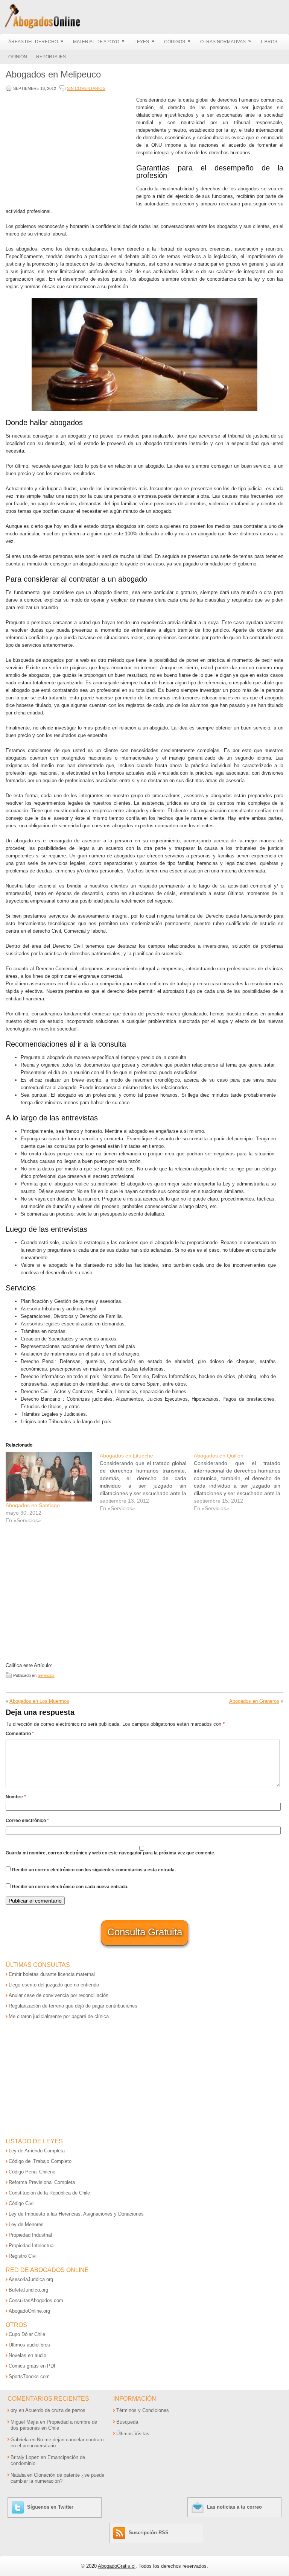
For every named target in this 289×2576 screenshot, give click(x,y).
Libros (269, 42)
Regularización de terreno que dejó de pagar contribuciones (73, 2006)
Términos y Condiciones (143, 2410)
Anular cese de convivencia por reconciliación (59, 1995)
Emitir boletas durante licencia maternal (52, 1974)
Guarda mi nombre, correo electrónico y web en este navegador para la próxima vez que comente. (110, 1853)
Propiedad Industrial (30, 2235)
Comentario (20, 1734)
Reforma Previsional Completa (42, 2182)
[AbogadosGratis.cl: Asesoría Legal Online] (40, 27)
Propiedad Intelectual (32, 2245)
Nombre (16, 1797)
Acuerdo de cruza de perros (55, 2410)
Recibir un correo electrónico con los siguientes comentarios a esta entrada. (94, 1870)
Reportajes (51, 57)
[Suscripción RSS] (120, 2533)
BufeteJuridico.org (28, 2290)
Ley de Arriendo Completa (37, 2151)
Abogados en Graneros (254, 1701)
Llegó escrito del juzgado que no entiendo (54, 1985)
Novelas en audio (27, 2355)
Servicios (46, 1675)
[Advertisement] (69, 149)
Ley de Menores (26, 2224)
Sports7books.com (29, 2376)
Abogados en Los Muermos (39, 1701)
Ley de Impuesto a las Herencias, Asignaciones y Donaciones (76, 2214)
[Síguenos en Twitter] (19, 2507)
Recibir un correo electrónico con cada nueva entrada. (70, 1887)
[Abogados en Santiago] (49, 1477)
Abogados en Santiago (33, 1505)
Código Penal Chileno (32, 2172)
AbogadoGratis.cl (117, 2566)
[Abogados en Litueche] (147, 1482)
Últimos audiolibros (29, 2345)
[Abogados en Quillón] (241, 1482)
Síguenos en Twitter (50, 2507)
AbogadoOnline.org (29, 2311)
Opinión (18, 57)
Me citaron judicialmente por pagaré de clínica (59, 2016)
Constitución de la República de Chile (49, 2193)
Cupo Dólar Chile (27, 2334)
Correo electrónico (27, 1821)
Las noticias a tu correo (234, 2507)
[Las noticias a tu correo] (198, 2507)
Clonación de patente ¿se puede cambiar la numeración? (57, 2478)
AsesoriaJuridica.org (31, 2279)
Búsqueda (127, 2422)
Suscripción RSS (149, 2533)
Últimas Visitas (133, 2434)
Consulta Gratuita (145, 1932)
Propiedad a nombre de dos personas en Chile (54, 2425)
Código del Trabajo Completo (40, 2161)
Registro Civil (23, 2256)
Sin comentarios (86, 88)
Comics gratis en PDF (33, 2366)
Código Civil (22, 2203)
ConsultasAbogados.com (36, 2300)
